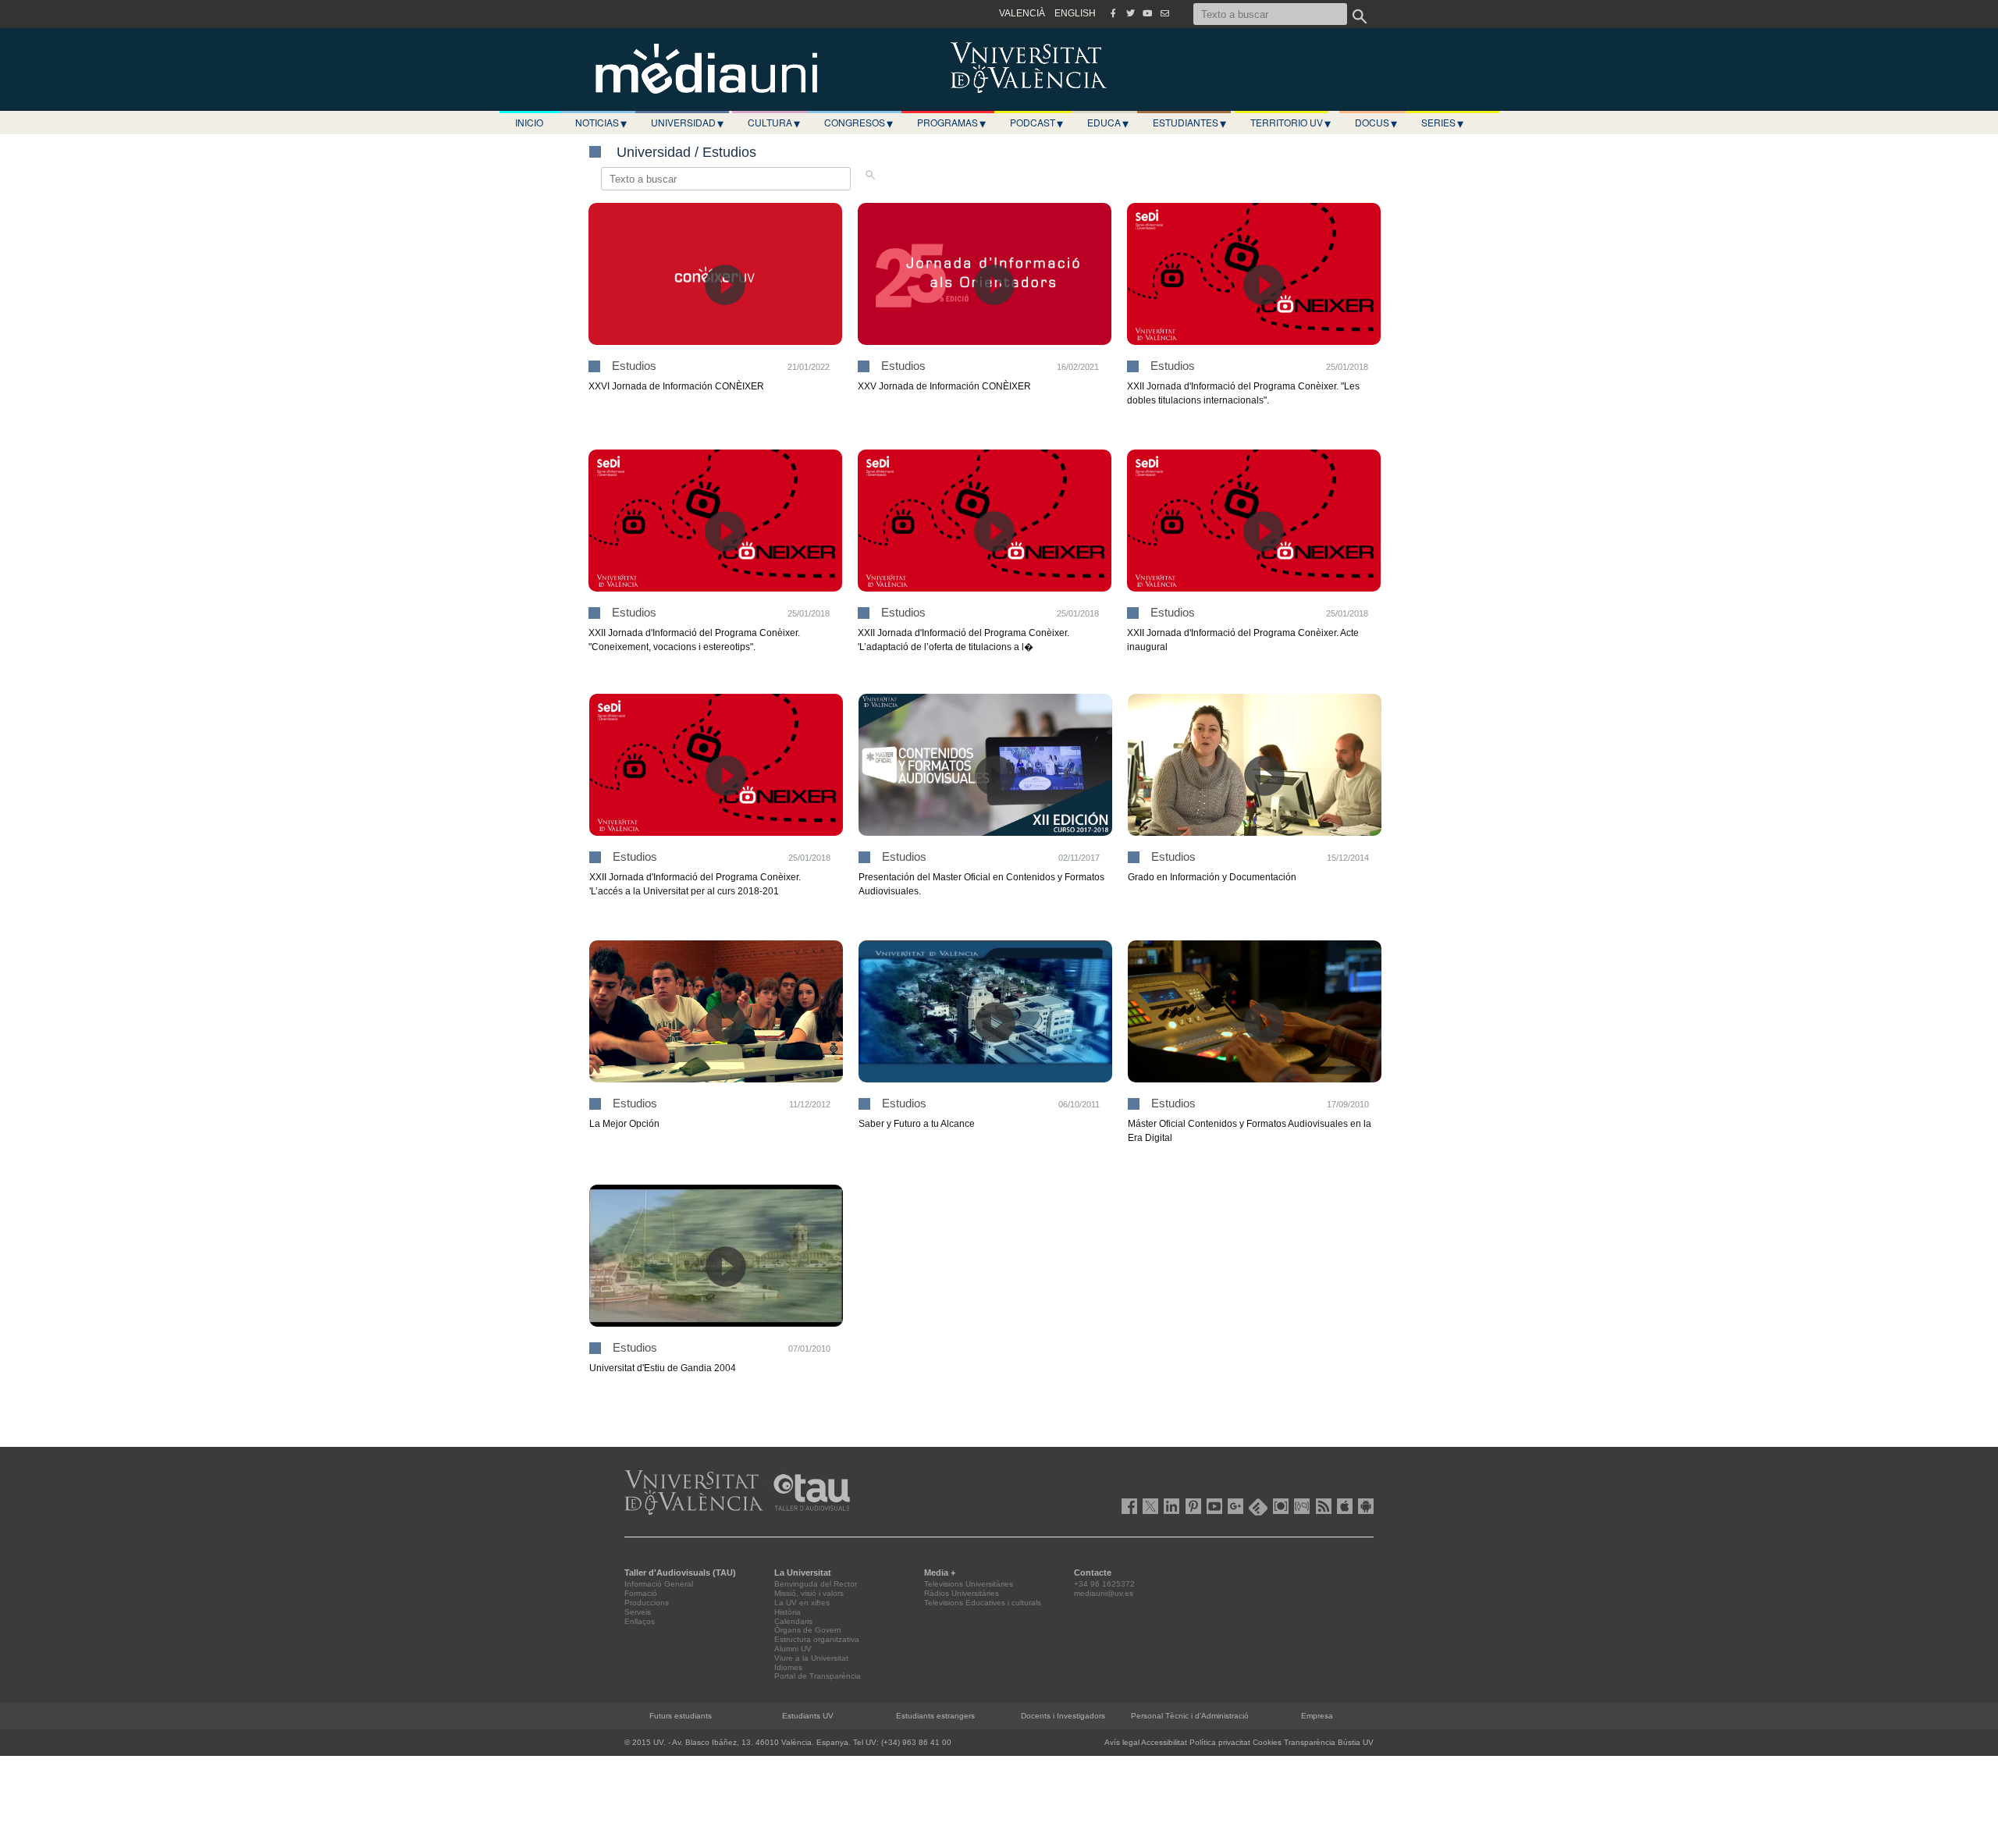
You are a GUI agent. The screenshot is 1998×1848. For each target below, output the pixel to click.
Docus (1376, 123)
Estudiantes (1189, 123)
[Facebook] (1113, 13)
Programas (951, 123)
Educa (1108, 123)
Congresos (859, 123)
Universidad (687, 123)
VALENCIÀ (1022, 13)
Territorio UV (1291, 123)
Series (1442, 123)
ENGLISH (1075, 13)
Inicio (529, 122)
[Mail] (1164, 13)
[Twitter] (1130, 13)
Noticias (601, 123)
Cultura (774, 123)
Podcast (1036, 123)
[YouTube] (1147, 13)
